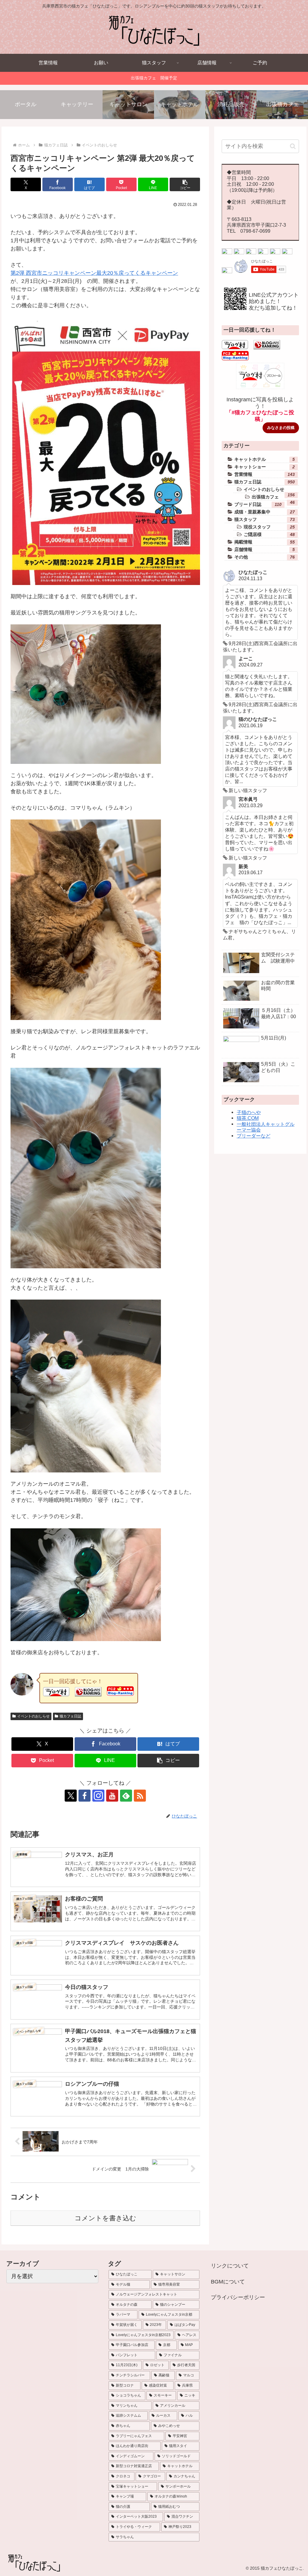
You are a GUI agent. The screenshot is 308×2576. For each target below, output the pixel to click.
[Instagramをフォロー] (98, 1796)
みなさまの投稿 (281, 428)
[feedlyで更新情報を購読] (126, 1796)
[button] (185, 184)
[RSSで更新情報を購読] (140, 1796)
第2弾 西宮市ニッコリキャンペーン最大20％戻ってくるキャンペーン (94, 273)
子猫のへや (249, 1112)
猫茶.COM (248, 1118)
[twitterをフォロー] (227, 253)
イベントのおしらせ (33, 1716)
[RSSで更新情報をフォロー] (227, 271)
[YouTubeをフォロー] (112, 1796)
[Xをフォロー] (71, 1796)
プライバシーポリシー (238, 2297)
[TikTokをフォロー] (263, 253)
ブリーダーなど (254, 1136)
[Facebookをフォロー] (85, 1796)
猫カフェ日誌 (70, 1716)
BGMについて (228, 2282)
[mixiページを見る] (275, 253)
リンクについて (230, 2266)
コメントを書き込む (105, 2218)
